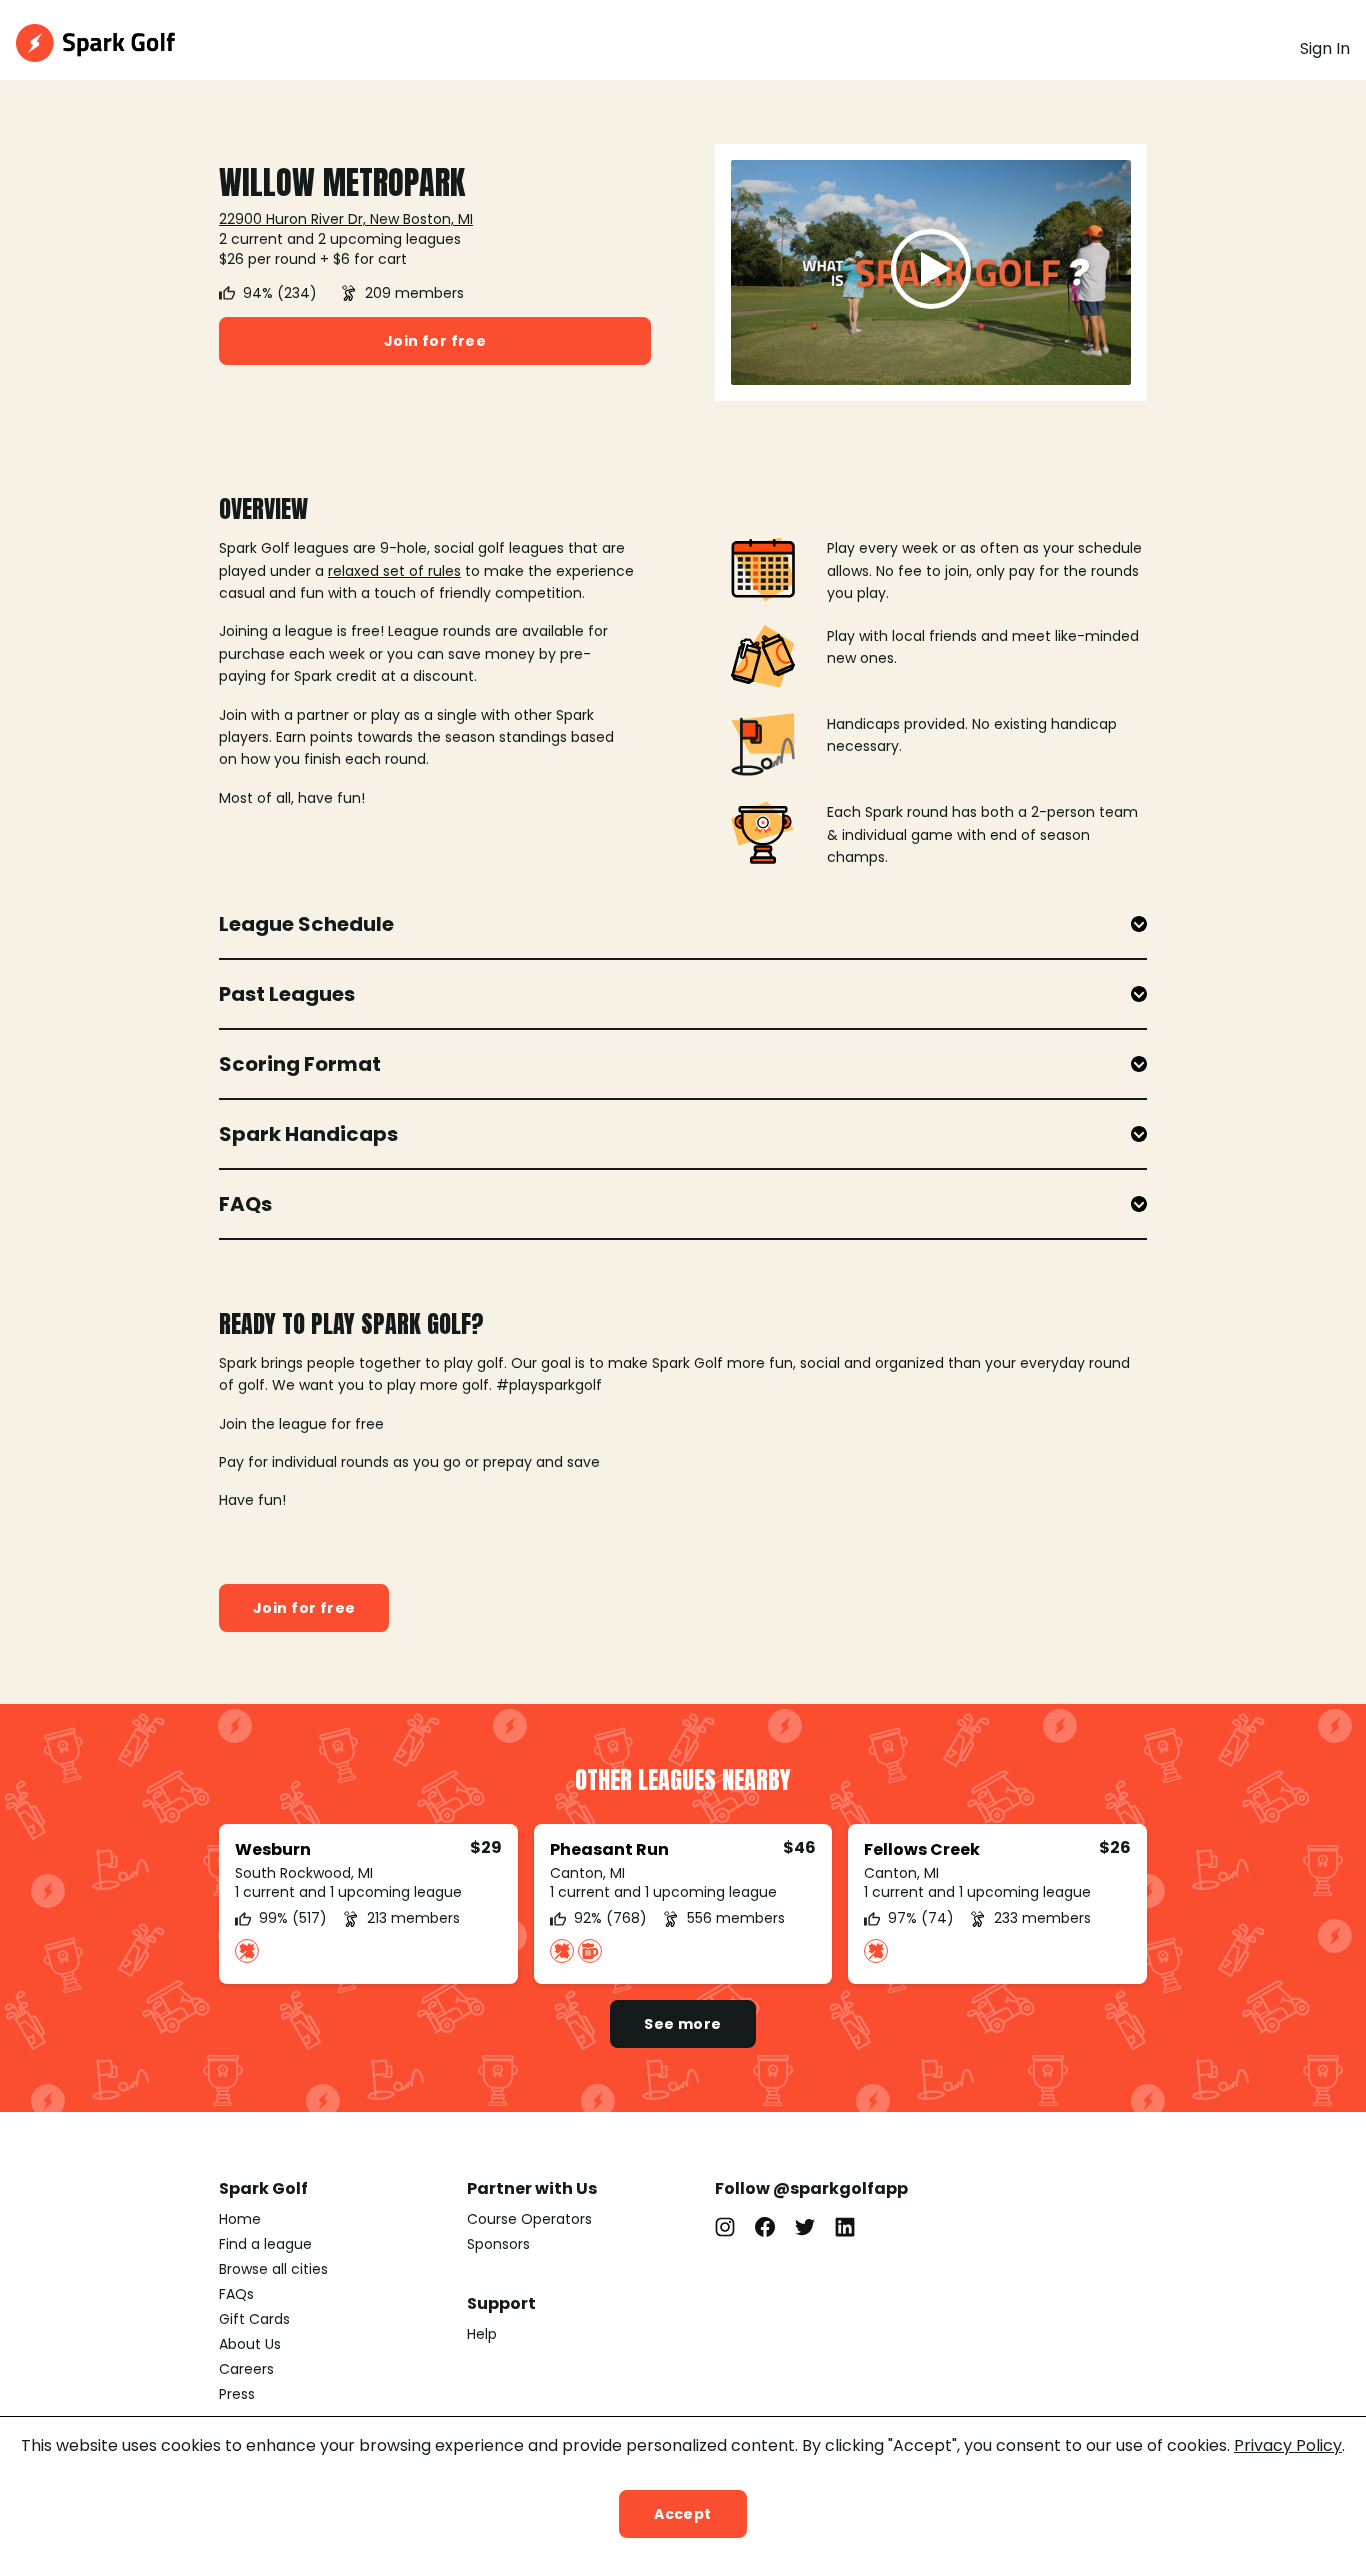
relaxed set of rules (394, 571)
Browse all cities (273, 2269)
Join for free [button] (435, 341)
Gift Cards (254, 2319)
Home (240, 2219)
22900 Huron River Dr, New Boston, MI (346, 219)
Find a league (265, 2244)
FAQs (236, 2294)
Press (237, 2394)
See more (682, 2024)
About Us (250, 2344)
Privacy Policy (1288, 2445)
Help (482, 2334)
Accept (683, 2514)
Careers (246, 2369)
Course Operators (529, 2219)
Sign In (1325, 48)
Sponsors (498, 2244)
